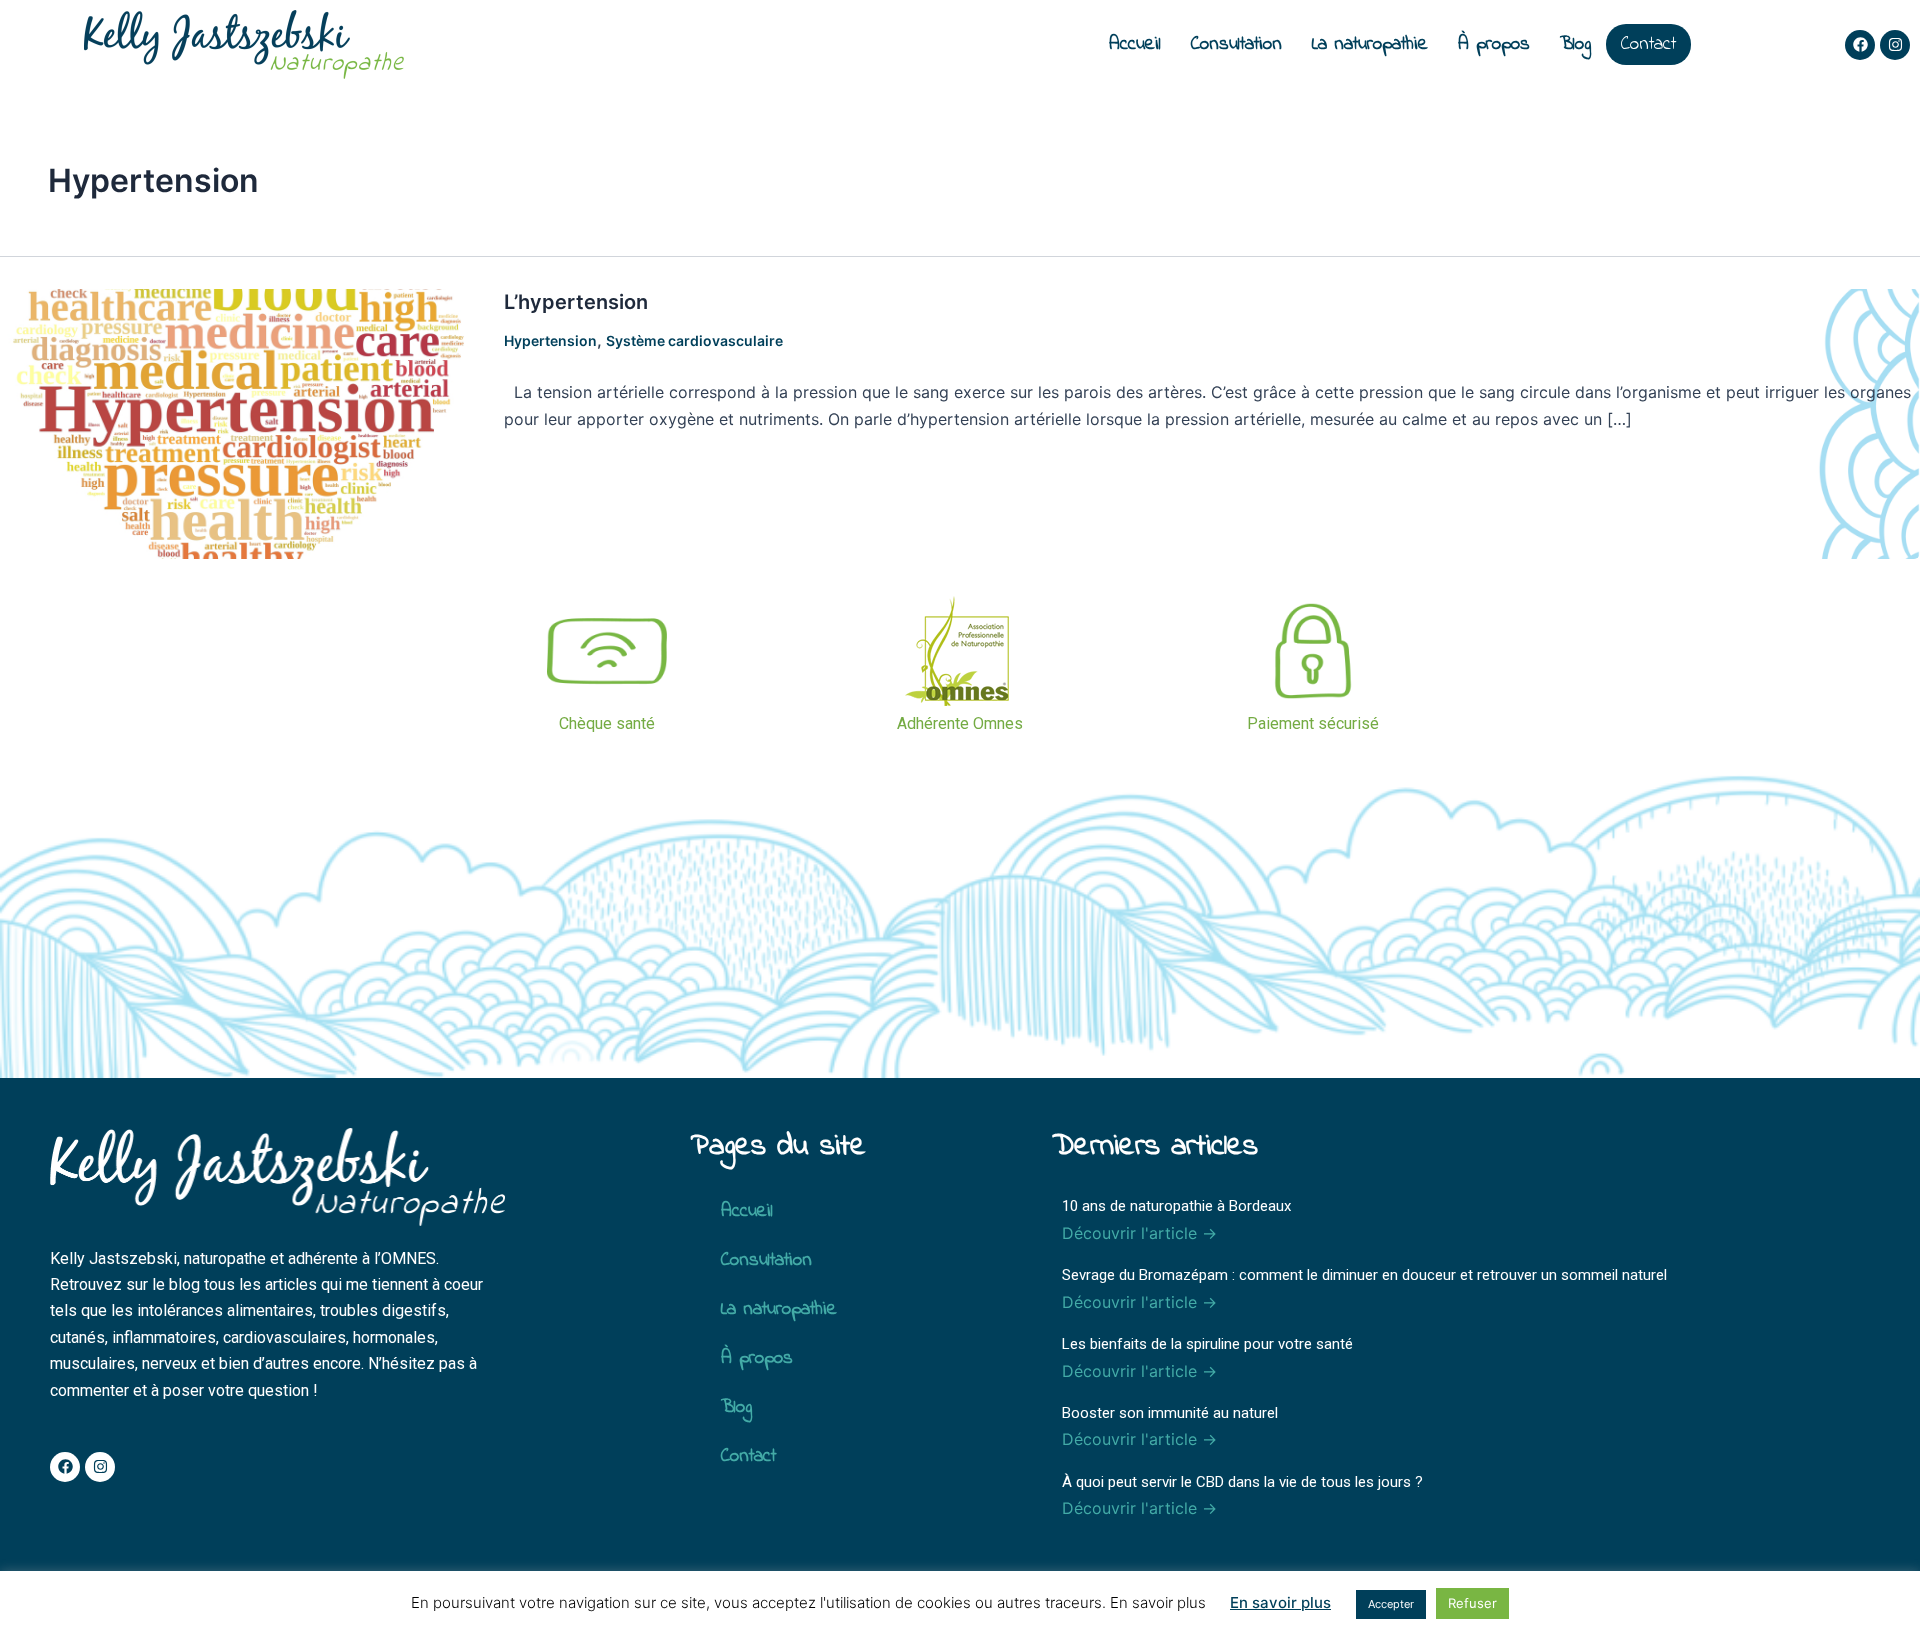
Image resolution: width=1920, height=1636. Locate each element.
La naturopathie (1370, 44)
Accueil (1135, 44)
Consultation (1236, 44)
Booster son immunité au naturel (1170, 1413)
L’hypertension (576, 302)
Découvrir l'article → (1139, 1233)
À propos (1494, 44)
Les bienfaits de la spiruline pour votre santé (1207, 1344)
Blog (1575, 44)
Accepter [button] (1391, 1604)
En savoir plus (1280, 1602)
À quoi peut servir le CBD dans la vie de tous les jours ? (1242, 1482)
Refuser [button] (1472, 1603)
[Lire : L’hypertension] (240, 422)
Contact (1648, 44)
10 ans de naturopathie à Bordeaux (1176, 1206)
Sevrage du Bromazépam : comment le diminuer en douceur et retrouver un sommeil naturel (1364, 1275)
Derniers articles (1155, 1147)
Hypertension (550, 340)
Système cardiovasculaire (694, 340)
